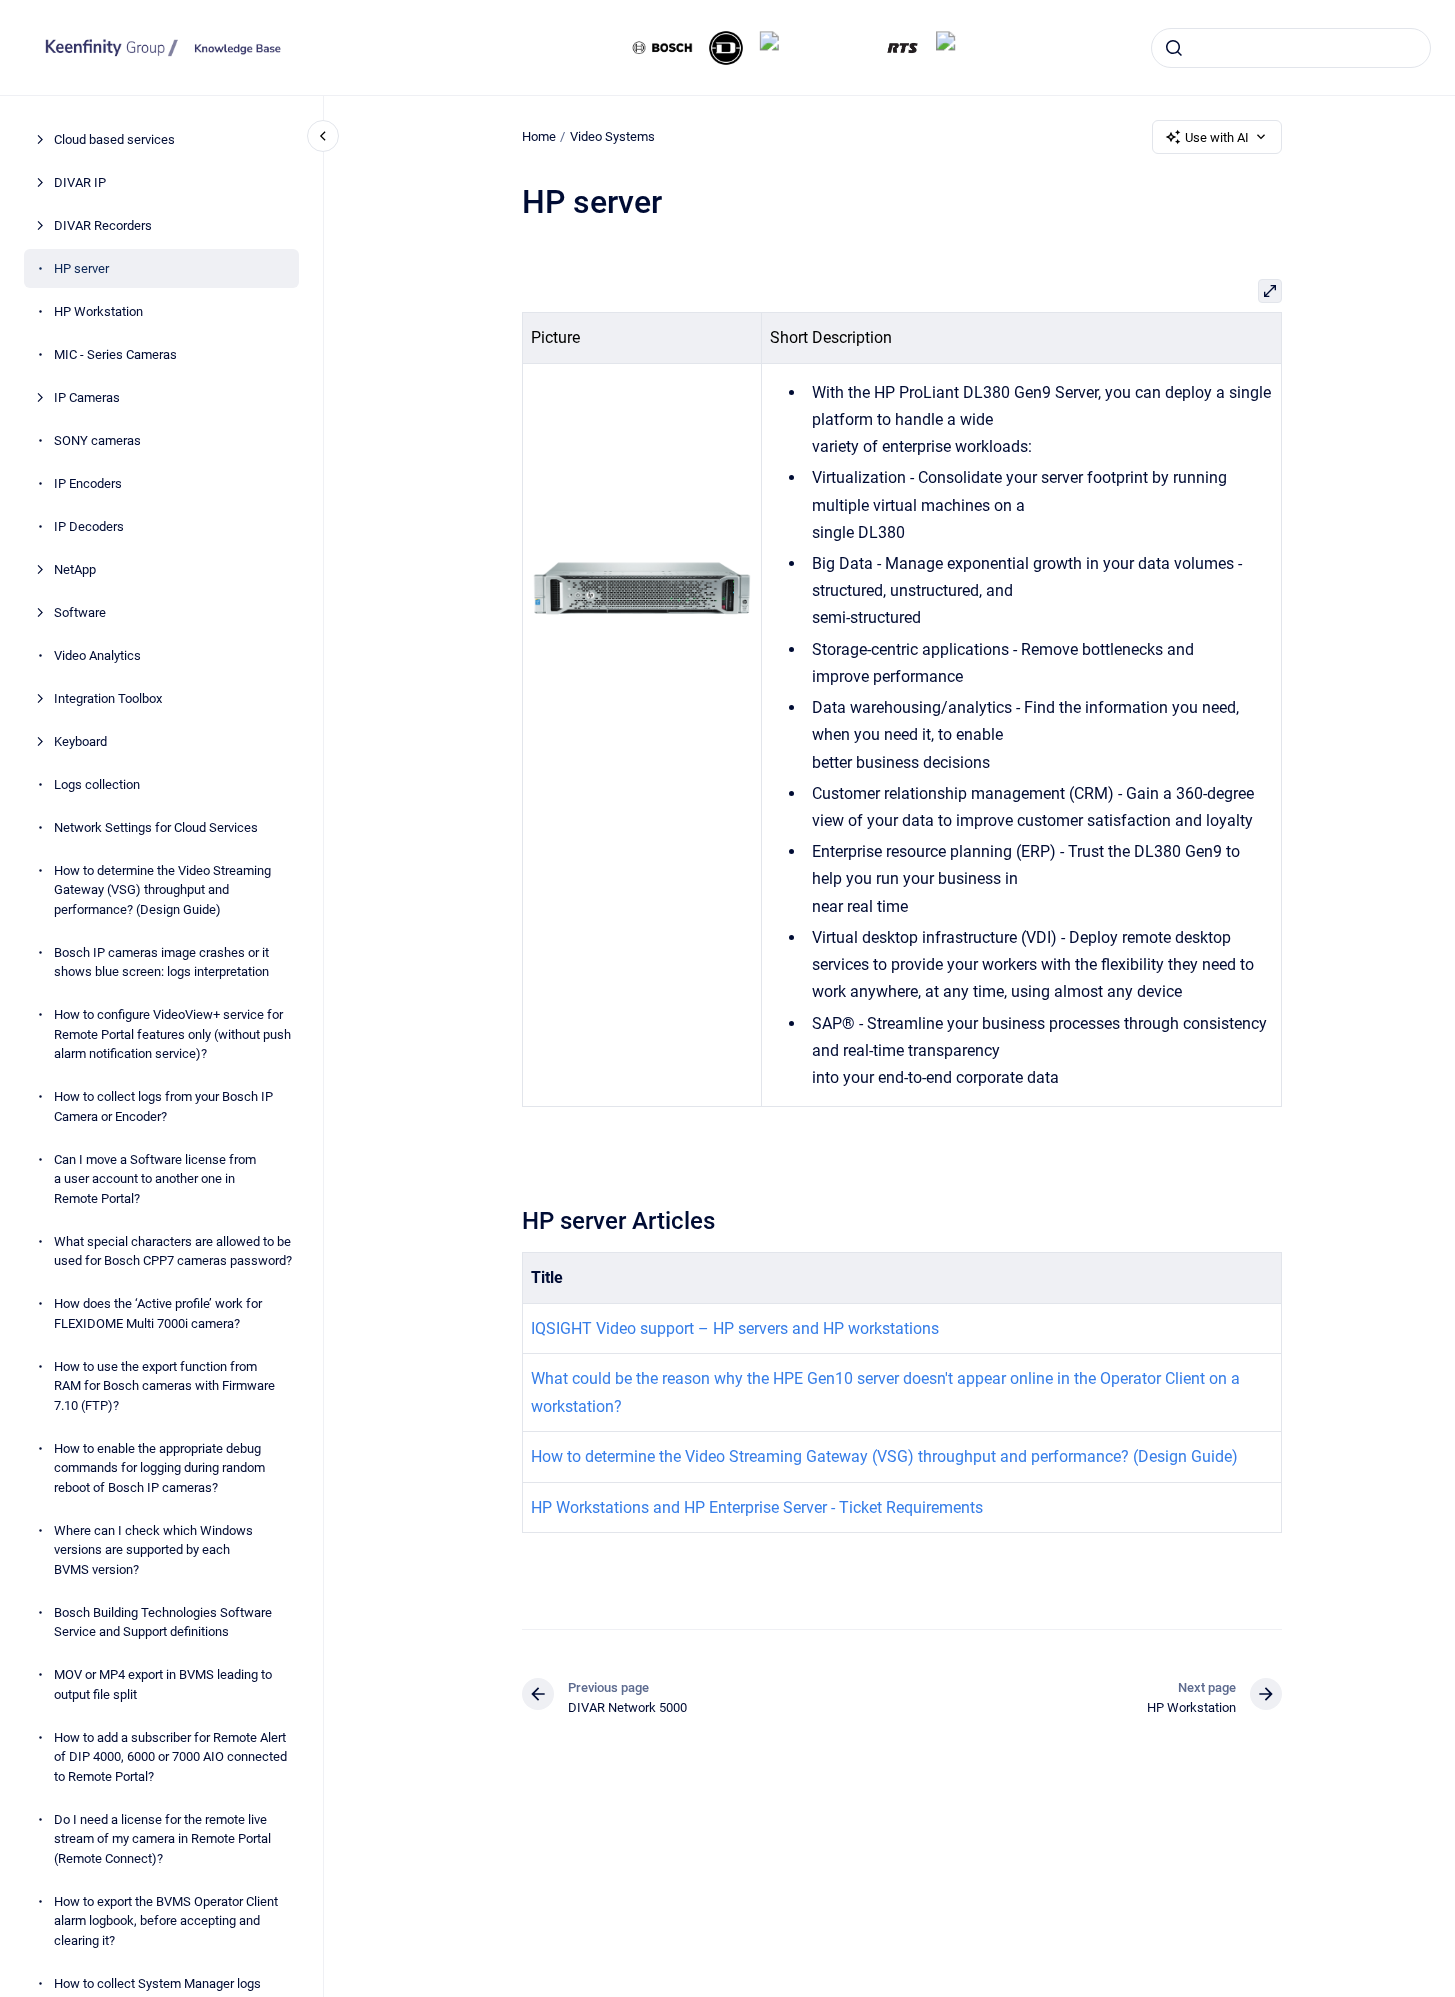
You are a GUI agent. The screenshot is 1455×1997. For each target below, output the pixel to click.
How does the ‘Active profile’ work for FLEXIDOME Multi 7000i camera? (158, 1313)
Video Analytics (97, 655)
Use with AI (1217, 137)
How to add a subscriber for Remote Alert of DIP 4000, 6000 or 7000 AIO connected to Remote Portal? (170, 1757)
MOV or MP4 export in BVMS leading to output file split (163, 1684)
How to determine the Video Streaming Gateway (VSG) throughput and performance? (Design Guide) (162, 890)
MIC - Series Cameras (115, 354)
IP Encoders (88, 483)
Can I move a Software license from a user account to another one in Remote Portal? (155, 1179)
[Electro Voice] (814, 48)
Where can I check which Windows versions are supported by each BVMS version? (153, 1550)
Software (80, 612)
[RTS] (903, 48)
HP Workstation (98, 311)
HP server (81, 268)
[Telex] (964, 48)
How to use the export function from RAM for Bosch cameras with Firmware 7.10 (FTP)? (164, 1386)
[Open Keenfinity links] (1423, 112)
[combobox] (1291, 48)
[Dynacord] (726, 48)
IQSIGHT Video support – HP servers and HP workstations (735, 1328)
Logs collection (97, 784)
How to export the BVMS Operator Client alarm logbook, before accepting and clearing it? (166, 1921)
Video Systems (612, 136)
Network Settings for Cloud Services (156, 827)
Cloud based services (114, 139)
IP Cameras (87, 397)
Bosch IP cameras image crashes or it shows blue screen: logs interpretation (161, 962)
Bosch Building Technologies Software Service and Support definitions (163, 1622)
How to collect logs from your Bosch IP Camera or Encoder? (163, 1106)
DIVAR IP (80, 182)
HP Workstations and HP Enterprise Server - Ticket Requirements (757, 1507)
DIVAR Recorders (103, 225)
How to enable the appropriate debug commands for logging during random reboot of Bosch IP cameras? (159, 1468)
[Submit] (1174, 48)
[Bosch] (663, 48)
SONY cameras (97, 440)
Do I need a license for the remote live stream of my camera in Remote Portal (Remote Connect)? (162, 1839)
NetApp (75, 569)
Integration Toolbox (108, 698)
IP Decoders (89, 526)
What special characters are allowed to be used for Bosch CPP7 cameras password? (173, 1251)
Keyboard (80, 741)
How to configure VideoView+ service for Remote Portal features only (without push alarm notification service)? (172, 1034)
